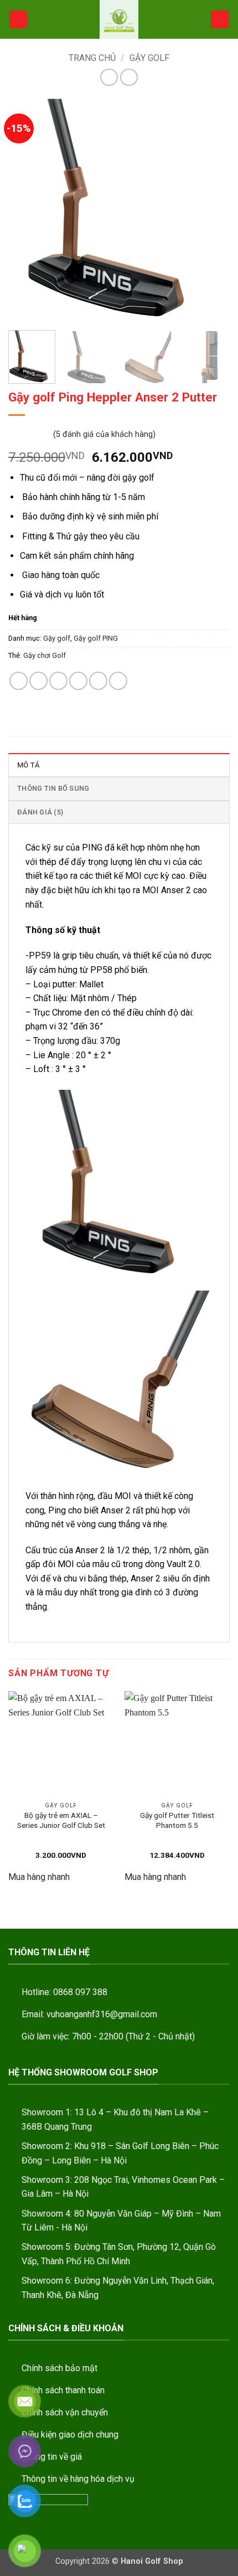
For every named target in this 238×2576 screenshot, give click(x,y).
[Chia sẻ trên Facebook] (38, 681)
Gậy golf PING (96, 638)
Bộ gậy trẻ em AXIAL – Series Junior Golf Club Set (61, 1820)
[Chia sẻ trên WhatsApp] (19, 681)
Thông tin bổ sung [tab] (53, 788)
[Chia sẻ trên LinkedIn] (118, 681)
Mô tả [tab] (28, 765)
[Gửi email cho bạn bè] (78, 681)
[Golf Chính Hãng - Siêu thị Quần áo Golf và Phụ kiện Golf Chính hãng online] (119, 19)
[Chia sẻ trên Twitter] (58, 681)
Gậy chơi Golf (45, 655)
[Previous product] (129, 77)
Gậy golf (149, 58)
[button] (18, 20)
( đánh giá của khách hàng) (104, 434)
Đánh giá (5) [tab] (40, 812)
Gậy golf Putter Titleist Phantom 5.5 (177, 1820)
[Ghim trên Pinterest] (98, 681)
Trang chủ (92, 58)
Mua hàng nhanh (39, 1877)
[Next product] (109, 77)
